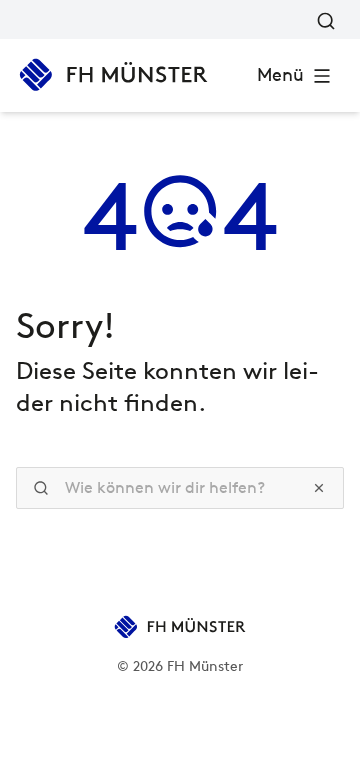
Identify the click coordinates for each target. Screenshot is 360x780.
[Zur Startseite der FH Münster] (113, 75)
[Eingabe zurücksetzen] (319, 488)
